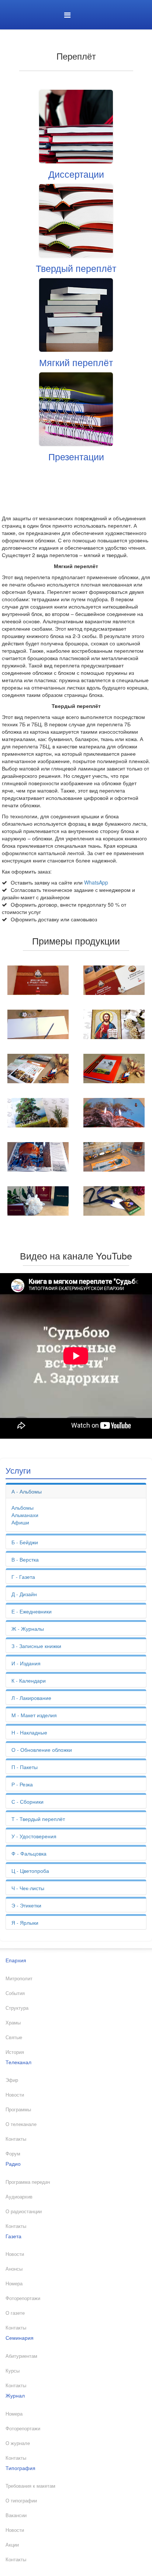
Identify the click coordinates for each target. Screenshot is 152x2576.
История (15, 2052)
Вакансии (16, 2515)
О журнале (18, 2443)
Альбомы (23, 1507)
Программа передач (28, 2182)
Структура (17, 2008)
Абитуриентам (21, 2356)
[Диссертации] (76, 126)
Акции (12, 2545)
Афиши (20, 1522)
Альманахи (25, 1515)
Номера (14, 2283)
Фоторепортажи (23, 2298)
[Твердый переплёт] (76, 220)
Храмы (13, 2023)
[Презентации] (76, 408)
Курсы (13, 2371)
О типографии (21, 2501)
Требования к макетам (30, 2486)
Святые (14, 2037)
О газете (15, 2313)
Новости (15, 2095)
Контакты (16, 2139)
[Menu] (67, 15)
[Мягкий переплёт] (76, 314)
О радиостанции (24, 2211)
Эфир (12, 2080)
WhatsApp (96, 882)
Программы (18, 2109)
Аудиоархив (19, 2197)
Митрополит (19, 1978)
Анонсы (14, 2269)
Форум (13, 2154)
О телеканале (21, 2124)
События (15, 1993)
